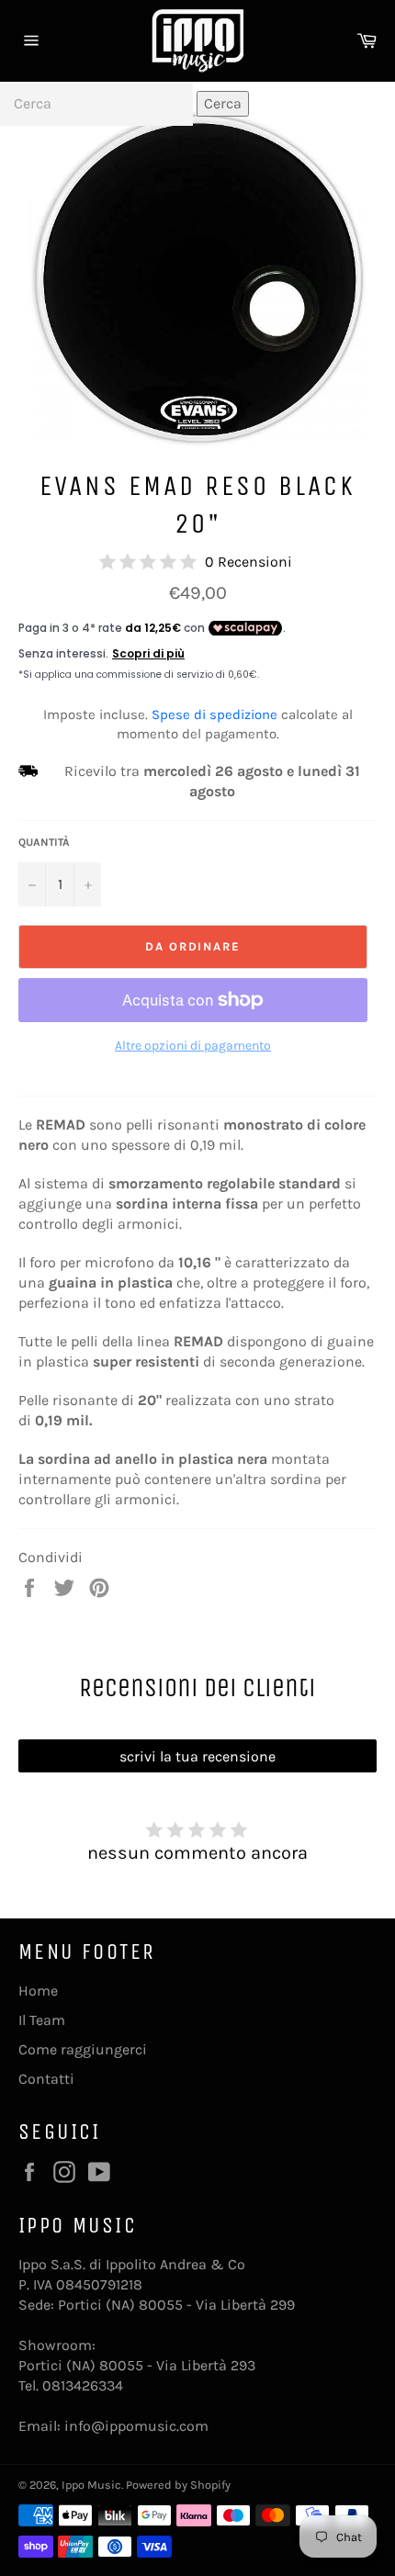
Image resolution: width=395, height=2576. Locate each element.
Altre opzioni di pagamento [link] (193, 1046)
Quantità (44, 842)
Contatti (46, 2079)
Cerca (223, 103)
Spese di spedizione (214, 714)
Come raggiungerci (83, 2049)
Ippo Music (91, 2485)
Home (38, 1991)
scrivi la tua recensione (197, 1756)
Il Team (42, 2020)
